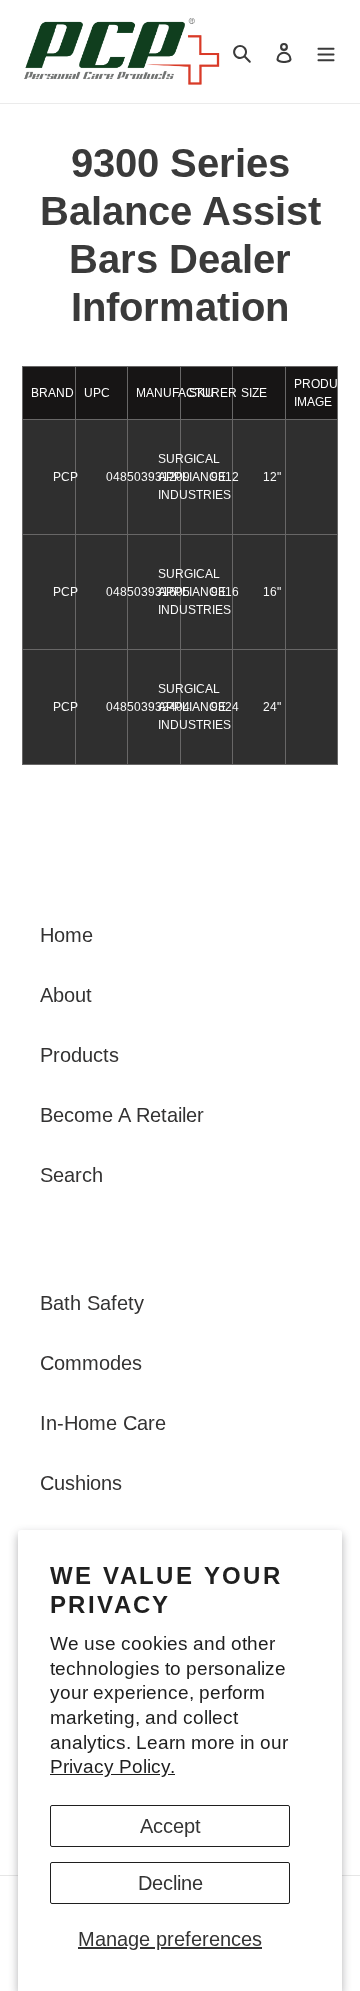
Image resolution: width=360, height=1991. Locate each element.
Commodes (91, 1363)
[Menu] (326, 52)
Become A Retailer (122, 1115)
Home (66, 935)
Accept (170, 1826)
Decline (170, 1883)
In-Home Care (103, 1423)
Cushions (81, 1483)
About (66, 995)
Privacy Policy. (112, 1766)
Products (79, 1055)
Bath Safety (92, 1303)
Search (71, 1175)
